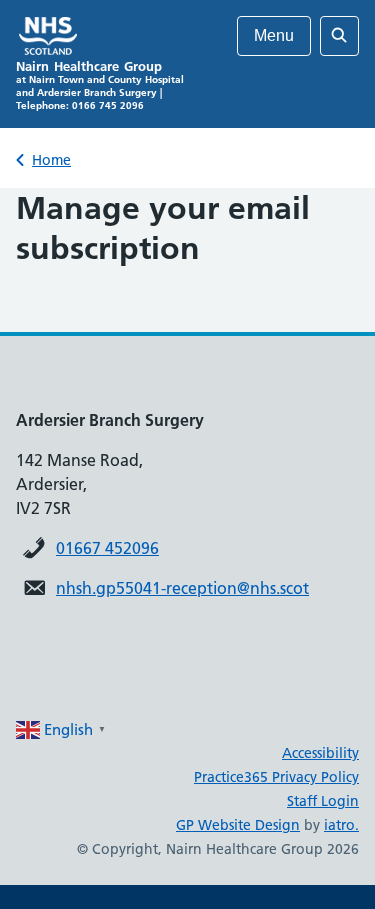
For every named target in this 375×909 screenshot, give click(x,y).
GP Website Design (238, 825)
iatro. (341, 825)
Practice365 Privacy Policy (276, 777)
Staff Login (323, 801)
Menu (274, 35)
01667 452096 (107, 548)
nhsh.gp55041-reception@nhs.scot (182, 588)
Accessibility (320, 753)
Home (51, 160)
